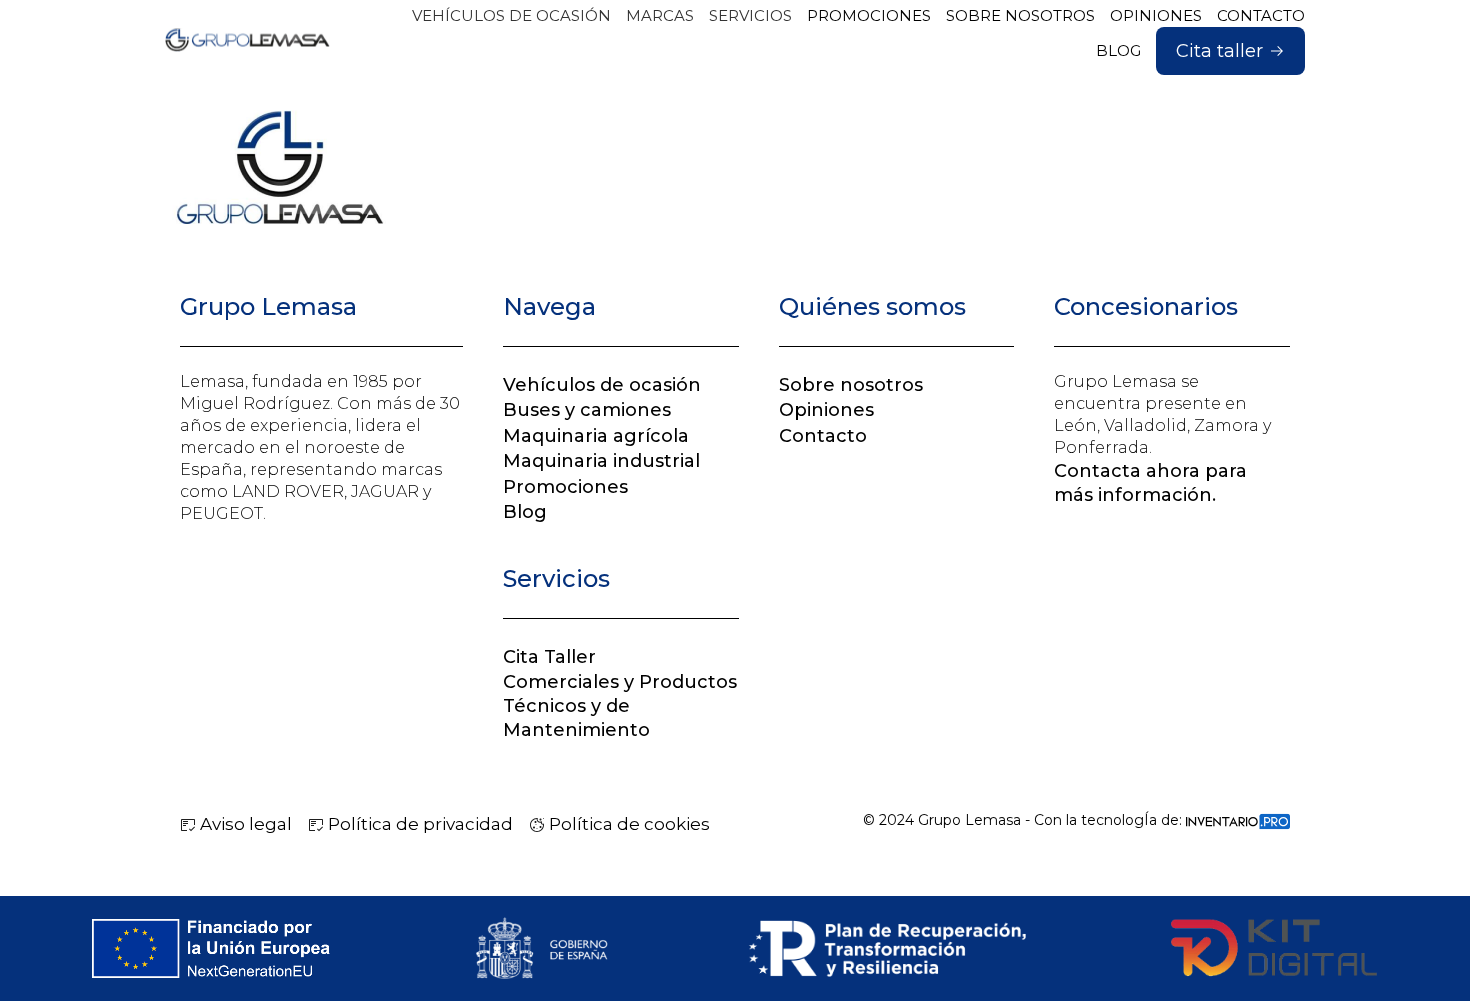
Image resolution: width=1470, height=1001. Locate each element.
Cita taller (1219, 51)
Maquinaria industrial (601, 461)
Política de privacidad (418, 824)
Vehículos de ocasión (602, 385)
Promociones (565, 487)
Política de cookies (627, 824)
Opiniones (826, 410)
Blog (525, 512)
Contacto (823, 436)
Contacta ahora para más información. (1150, 483)
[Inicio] (247, 40)
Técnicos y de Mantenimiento (576, 718)
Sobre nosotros (851, 385)
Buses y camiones (587, 410)
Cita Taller (549, 657)
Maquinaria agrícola (596, 436)
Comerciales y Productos (620, 682)
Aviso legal (244, 824)
